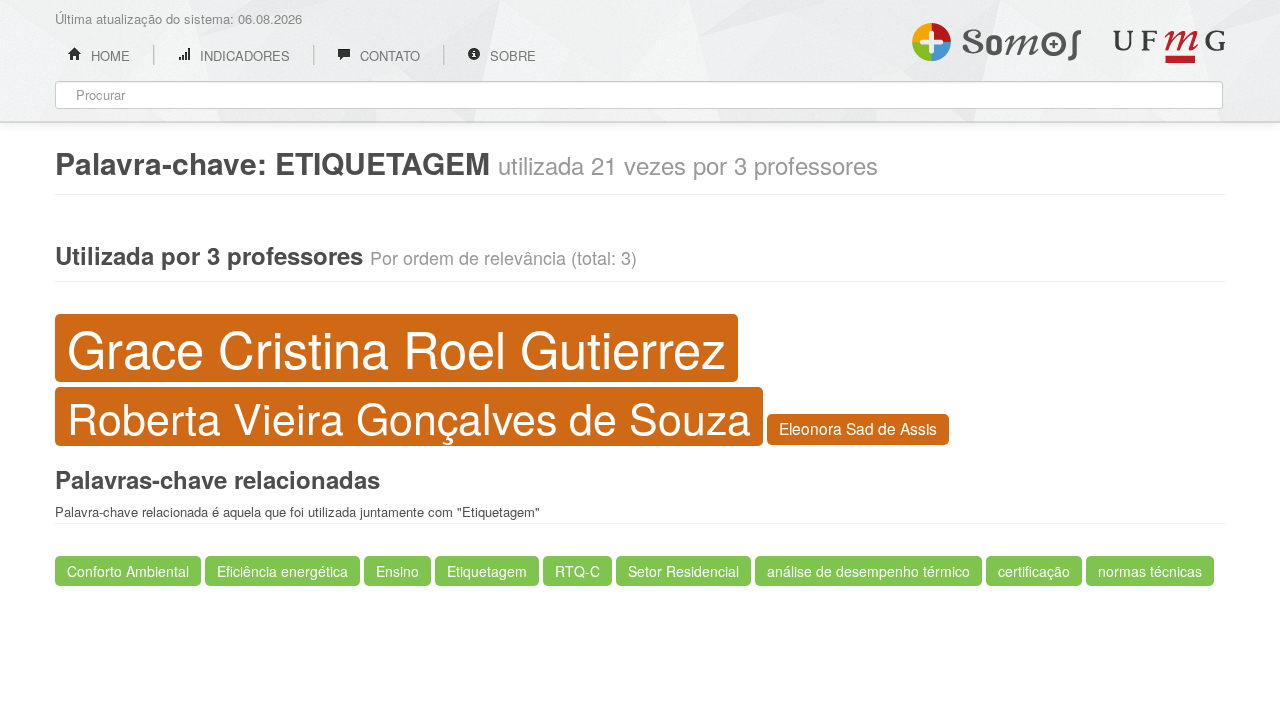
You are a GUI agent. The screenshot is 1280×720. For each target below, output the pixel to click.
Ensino (397, 571)
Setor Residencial (683, 571)
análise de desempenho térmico (868, 571)
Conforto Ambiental (128, 571)
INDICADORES (243, 55)
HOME (108, 55)
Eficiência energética (282, 571)
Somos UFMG (996, 38)
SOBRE (511, 55)
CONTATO (388, 55)
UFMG (1169, 46)
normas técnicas (1150, 571)
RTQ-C (577, 571)
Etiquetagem (487, 571)
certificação (1034, 571)
